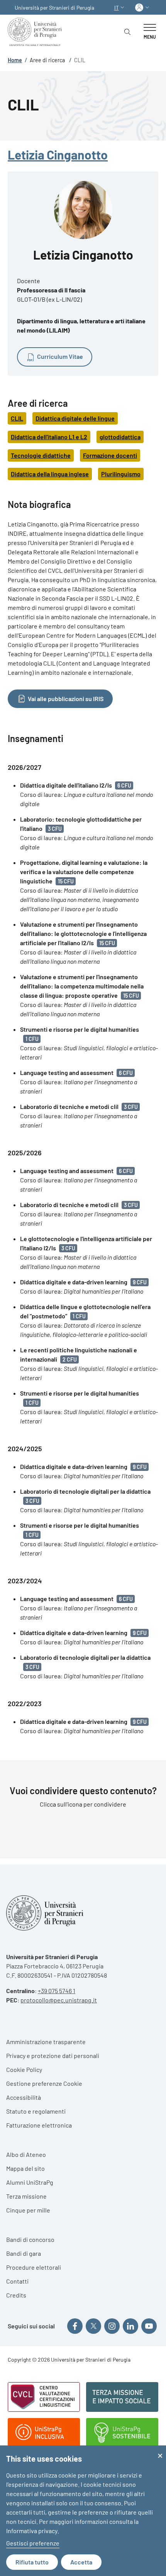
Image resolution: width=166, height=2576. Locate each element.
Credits (16, 2295)
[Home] (36, 32)
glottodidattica (120, 437)
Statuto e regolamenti (36, 2111)
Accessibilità (24, 2097)
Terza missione (26, 2196)
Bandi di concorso (30, 2239)
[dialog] (83, 2511)
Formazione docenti (110, 455)
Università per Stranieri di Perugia (54, 8)
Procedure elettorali (34, 2267)
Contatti (17, 2281)
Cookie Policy (24, 2069)
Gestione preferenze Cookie (44, 2083)
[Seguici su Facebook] (75, 2326)
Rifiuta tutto (32, 2562)
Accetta (81, 2562)
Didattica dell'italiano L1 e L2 (49, 437)
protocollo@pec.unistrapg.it (59, 2000)
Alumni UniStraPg (30, 2182)
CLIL (17, 418)
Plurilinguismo (121, 474)
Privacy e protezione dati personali (53, 2056)
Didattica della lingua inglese (50, 474)
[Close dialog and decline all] (160, 2450)
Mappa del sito (25, 2168)
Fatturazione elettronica (39, 2125)
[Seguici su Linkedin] (130, 2326)
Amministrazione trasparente (46, 2042)
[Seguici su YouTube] (149, 2326)
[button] (120, 8)
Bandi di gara (24, 2253)
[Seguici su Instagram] (112, 2326)
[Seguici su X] (93, 2326)
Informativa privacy (32, 2531)
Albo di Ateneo (26, 2154)
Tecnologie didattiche (41, 455)
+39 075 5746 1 (57, 1991)
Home (15, 60)
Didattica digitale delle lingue (75, 418)
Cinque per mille (28, 2210)
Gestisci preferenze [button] (33, 2543)
